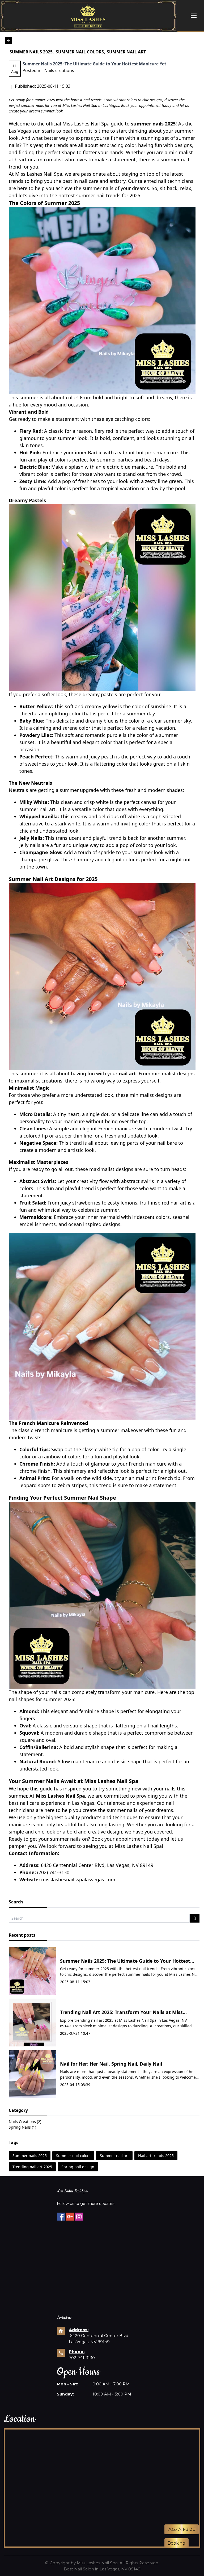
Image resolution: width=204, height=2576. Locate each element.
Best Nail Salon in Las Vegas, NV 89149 (102, 2569)
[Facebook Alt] (61, 2217)
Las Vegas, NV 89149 (89, 2342)
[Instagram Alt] (79, 2217)
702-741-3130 (82, 2358)
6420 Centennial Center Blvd (99, 2336)
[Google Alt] (70, 2217)
